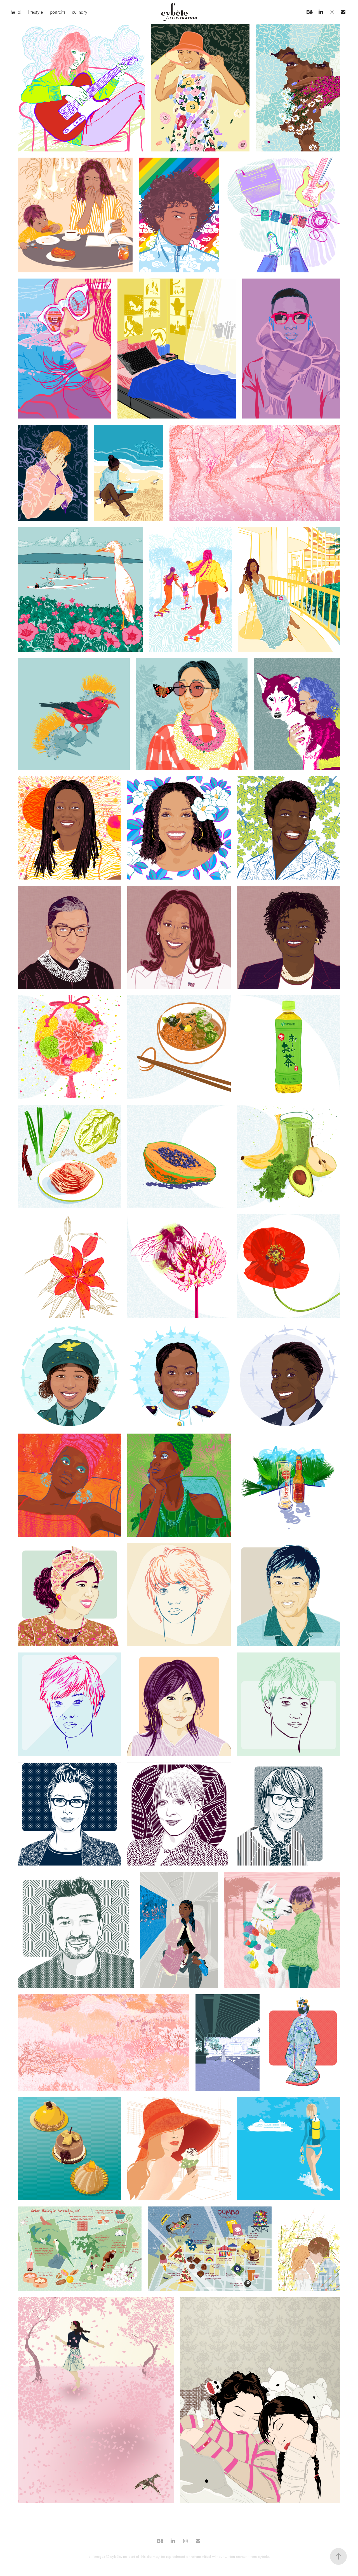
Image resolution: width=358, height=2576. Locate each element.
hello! (16, 12)
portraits (57, 12)
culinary (80, 12)
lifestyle (36, 12)
